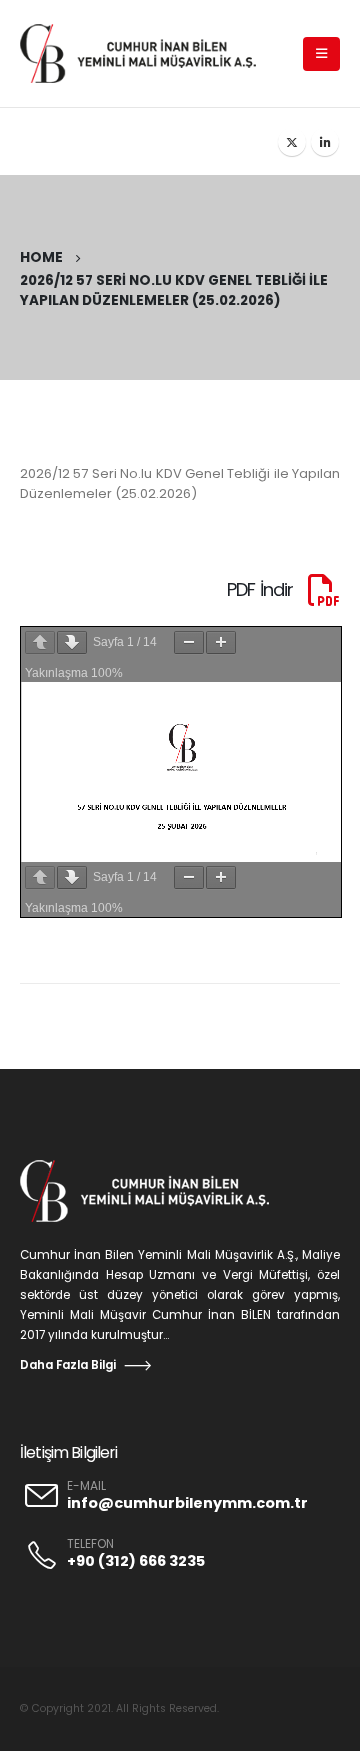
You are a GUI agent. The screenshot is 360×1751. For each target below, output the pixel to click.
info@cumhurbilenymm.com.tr (187, 1503)
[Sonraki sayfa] (72, 642)
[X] (292, 142)
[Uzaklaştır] (189, 642)
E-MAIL (86, 1486)
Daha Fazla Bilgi (68, 1365)
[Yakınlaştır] (221, 642)
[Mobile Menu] (321, 54)
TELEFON (90, 1544)
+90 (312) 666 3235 (136, 1561)
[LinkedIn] (325, 142)
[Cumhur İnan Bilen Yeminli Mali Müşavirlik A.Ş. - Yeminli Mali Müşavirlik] (147, 53)
